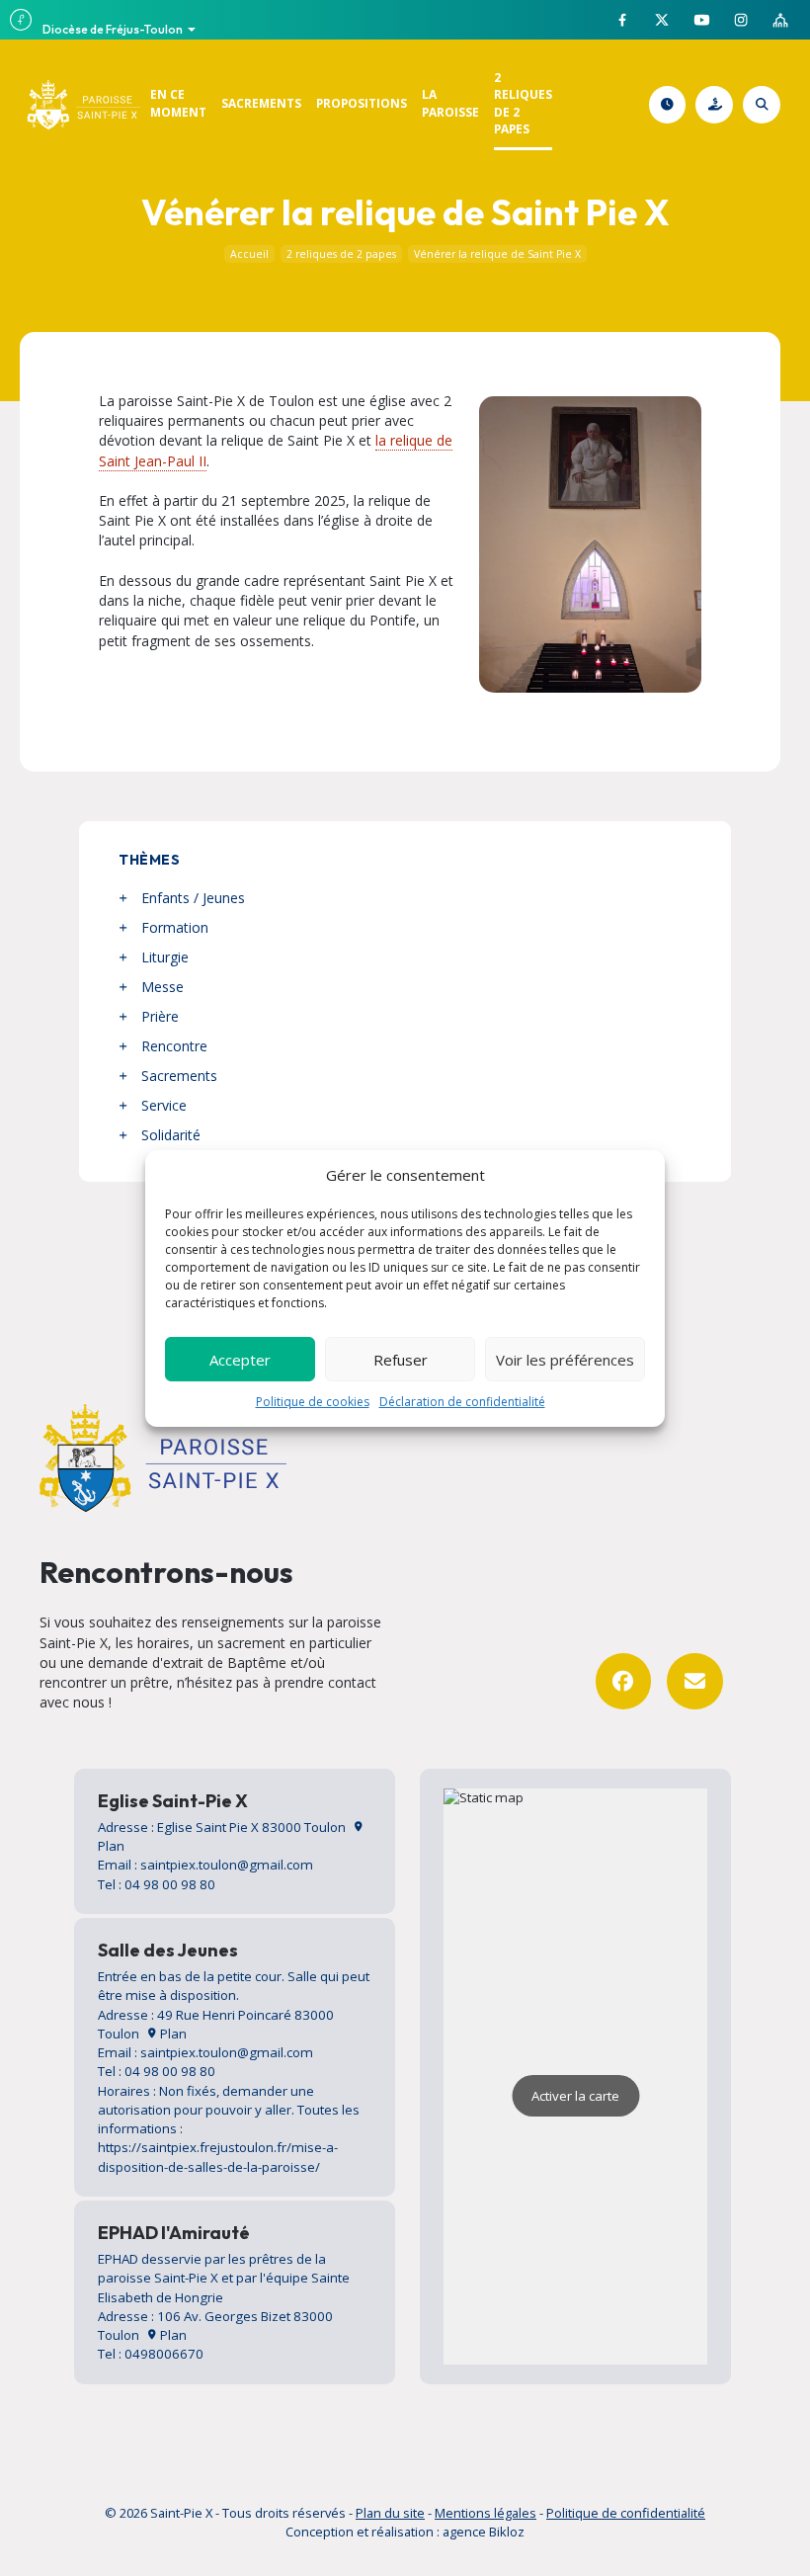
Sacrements (179, 1076)
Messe (162, 987)
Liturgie (165, 957)
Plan (172, 2034)
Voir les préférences (565, 1360)
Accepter (240, 1360)
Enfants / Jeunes (193, 898)
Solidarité (171, 1135)
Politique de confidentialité (626, 2513)
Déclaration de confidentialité (462, 1402)
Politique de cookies (313, 1402)
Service (164, 1105)
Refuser (401, 1360)
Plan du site (390, 2513)
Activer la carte (575, 2096)
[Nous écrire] (695, 1681)
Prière (160, 1016)
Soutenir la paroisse (730, 105)
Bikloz (507, 2532)
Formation (175, 927)
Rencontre (174, 1046)
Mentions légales (486, 2513)
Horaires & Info (682, 105)
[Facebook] (624, 1681)
